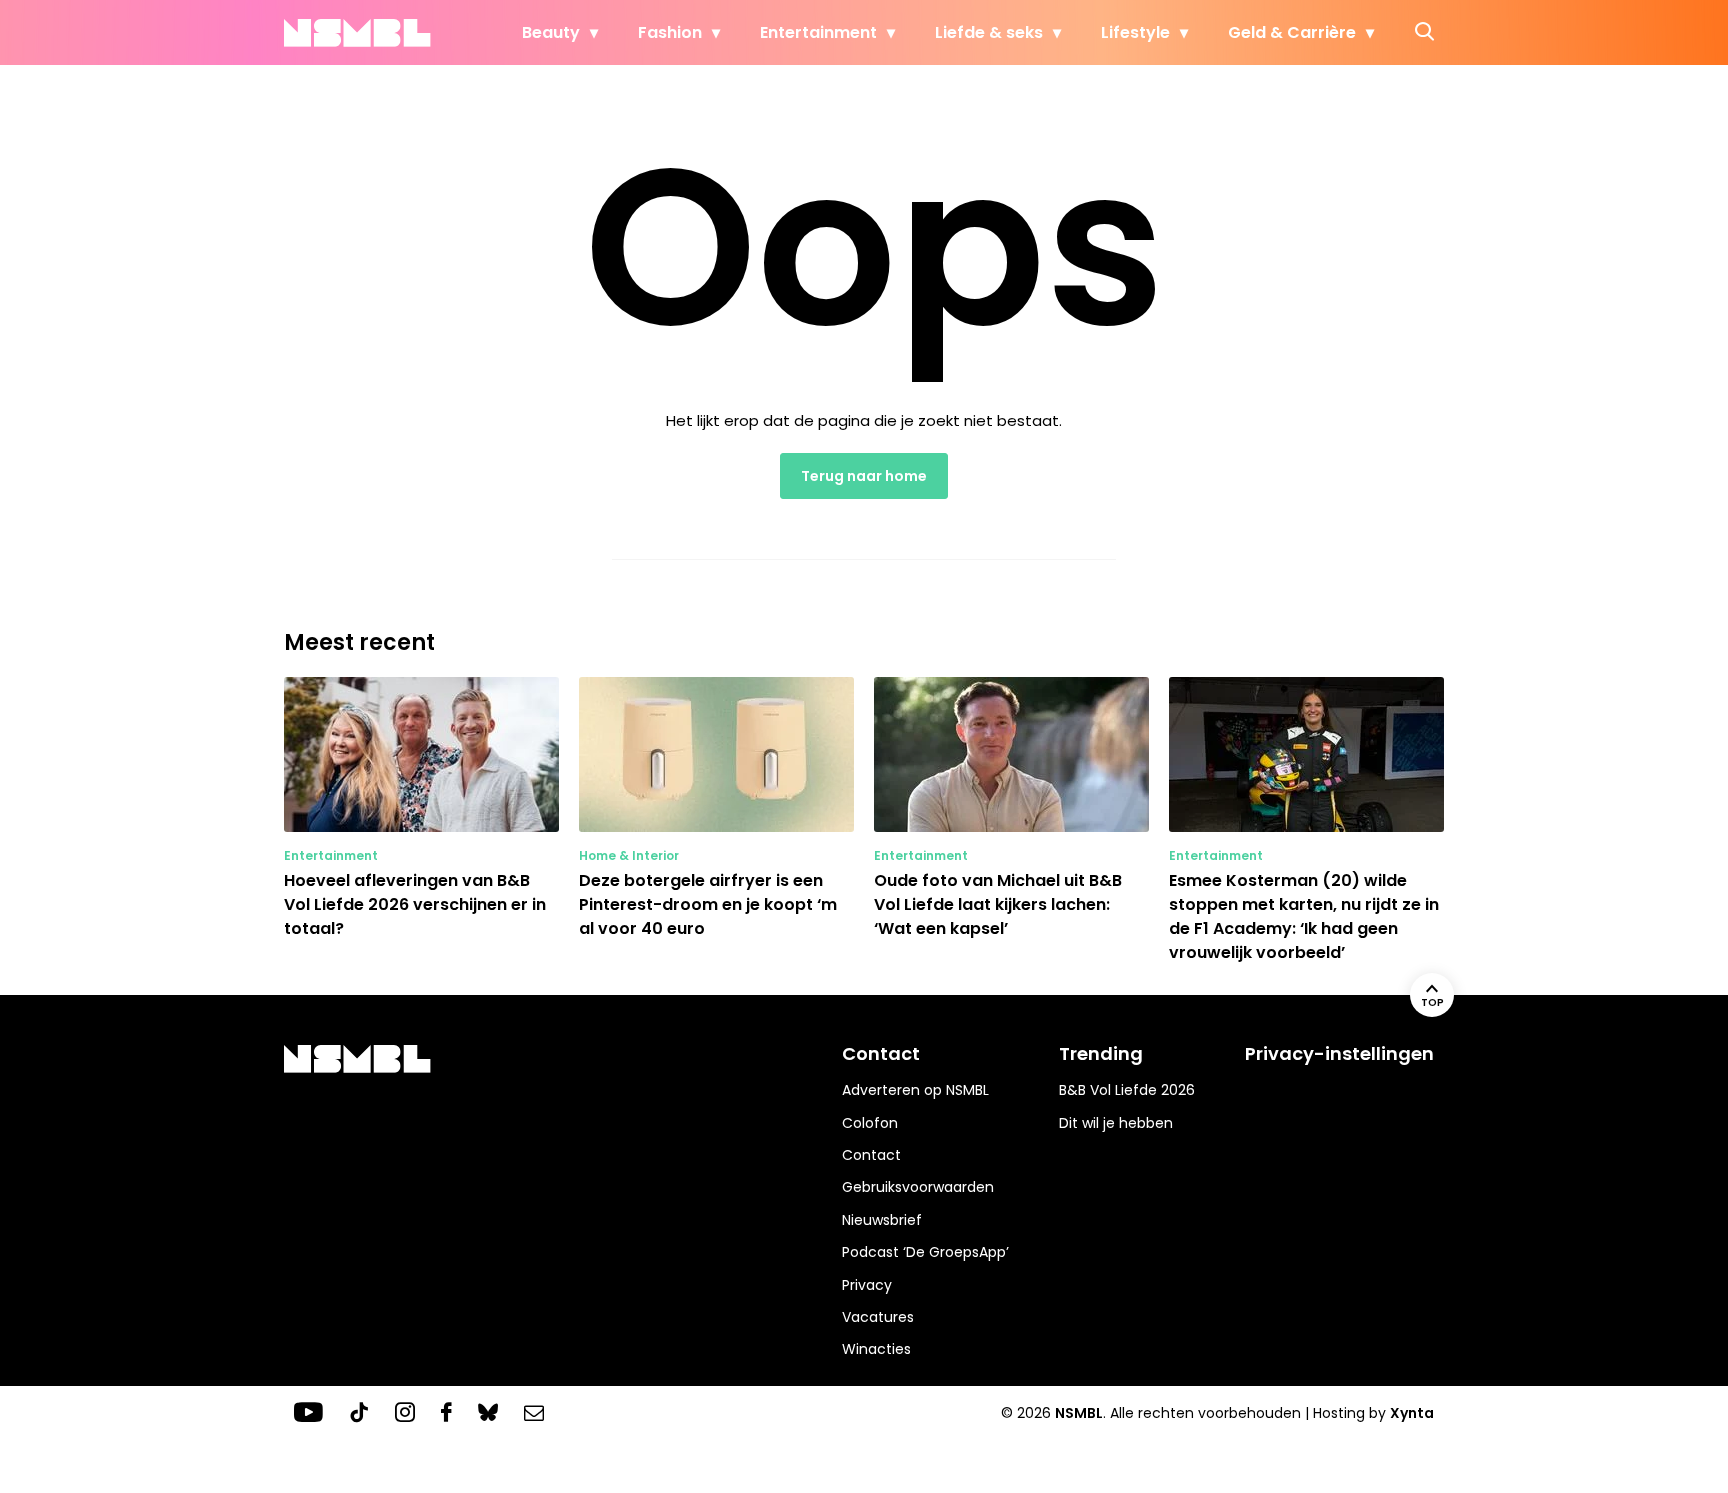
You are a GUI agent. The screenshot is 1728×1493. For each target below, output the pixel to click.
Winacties (876, 1349)
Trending (1101, 1053)
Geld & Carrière (1292, 32)
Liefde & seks (989, 32)
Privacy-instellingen (1339, 1053)
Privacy (867, 1285)
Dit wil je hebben (1116, 1123)
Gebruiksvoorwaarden (918, 1187)
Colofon (870, 1123)
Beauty (551, 32)
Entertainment (818, 32)
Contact (871, 1155)
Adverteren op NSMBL (915, 1090)
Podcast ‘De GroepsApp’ (925, 1252)
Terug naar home (864, 476)
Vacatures (878, 1317)
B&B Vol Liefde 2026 (1127, 1090)
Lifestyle (1135, 32)
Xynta (1412, 1413)
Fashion (670, 32)
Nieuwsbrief (882, 1220)
